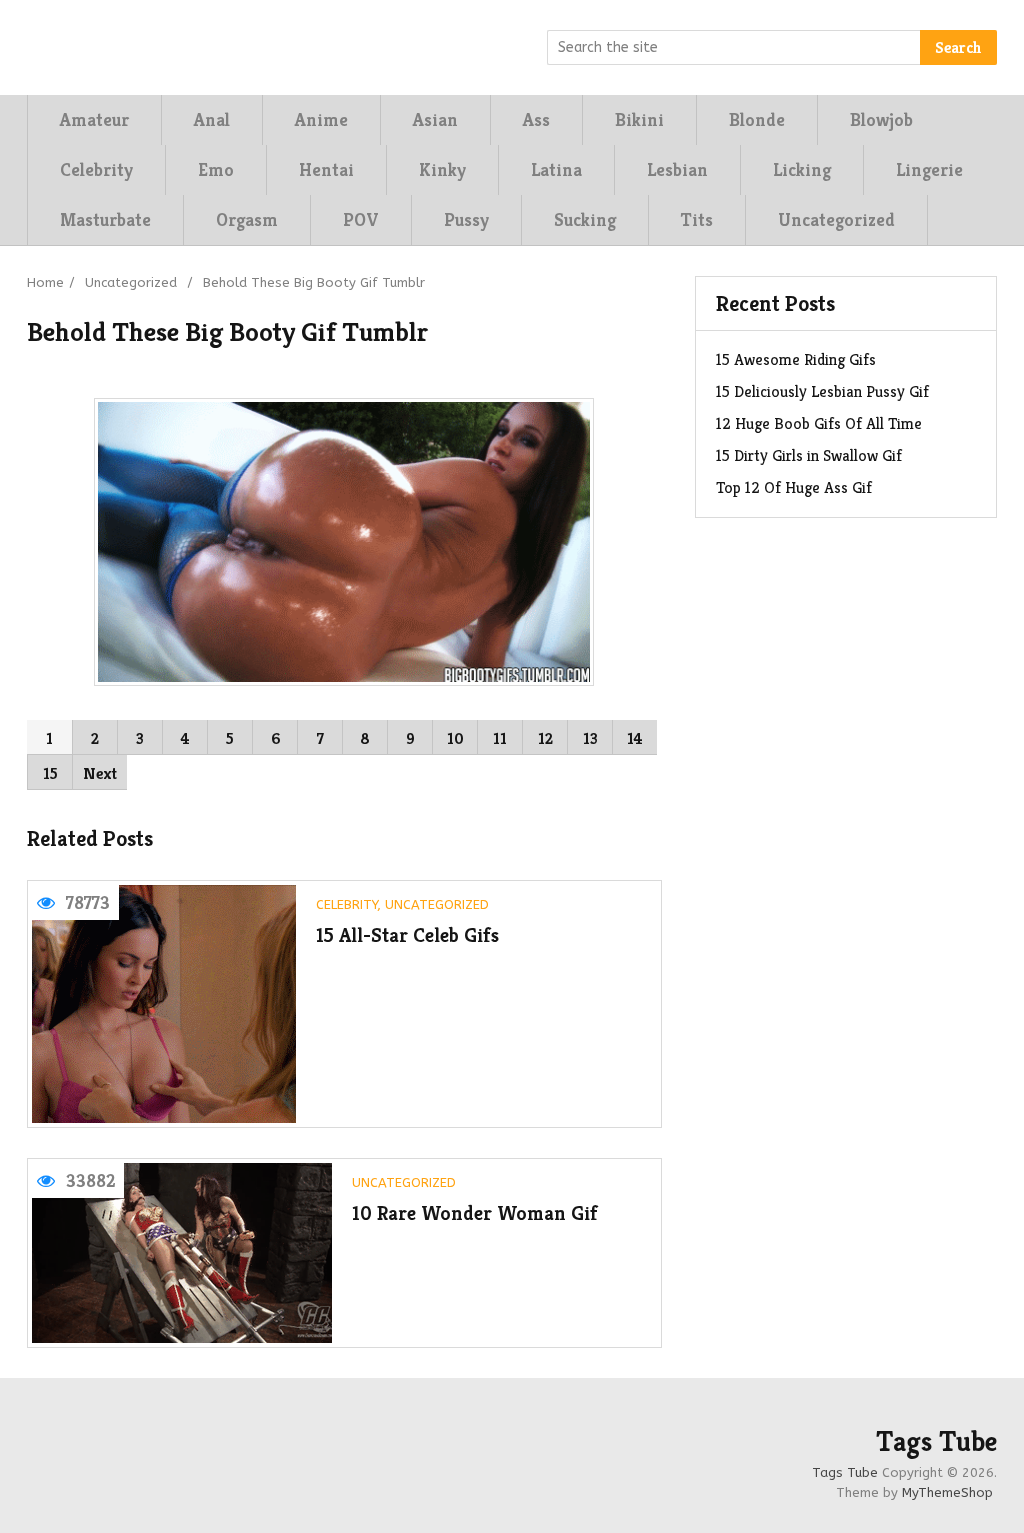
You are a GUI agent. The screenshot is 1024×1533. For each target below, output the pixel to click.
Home (45, 282)
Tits (697, 219)
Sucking (585, 219)
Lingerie (929, 169)
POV (361, 219)
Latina (556, 169)
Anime (321, 119)
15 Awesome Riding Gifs (796, 359)
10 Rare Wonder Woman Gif (475, 1213)
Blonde (757, 119)
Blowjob (881, 119)
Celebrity (96, 169)
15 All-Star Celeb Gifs (407, 935)
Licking (802, 169)
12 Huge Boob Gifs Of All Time (819, 423)
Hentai (326, 169)
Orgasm (247, 219)
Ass (536, 119)
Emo (216, 169)
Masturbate (105, 219)
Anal (212, 119)
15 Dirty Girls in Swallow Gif (809, 455)
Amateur (94, 119)
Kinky (442, 169)
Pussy (466, 219)
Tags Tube (936, 1442)
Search (958, 47)
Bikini (639, 119)
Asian (435, 119)
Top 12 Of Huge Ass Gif (794, 487)
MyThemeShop (947, 1492)
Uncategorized (836, 219)
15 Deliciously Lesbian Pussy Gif (822, 391)
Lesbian (677, 169)
